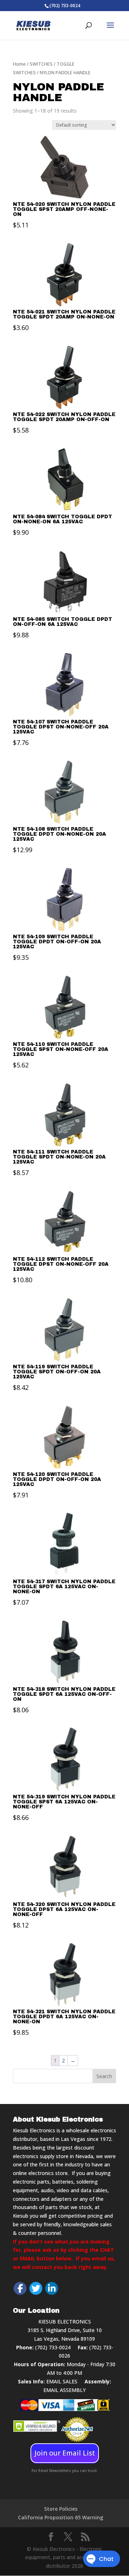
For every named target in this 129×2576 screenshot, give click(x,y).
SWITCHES (41, 64)
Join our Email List (65, 2453)
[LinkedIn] (52, 2288)
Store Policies (61, 2509)
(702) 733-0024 (53, 2347)
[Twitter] (36, 2288)
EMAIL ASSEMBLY (64, 2390)
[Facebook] (20, 2288)
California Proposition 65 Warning (61, 2517)
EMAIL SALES (62, 2381)
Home (19, 64)
